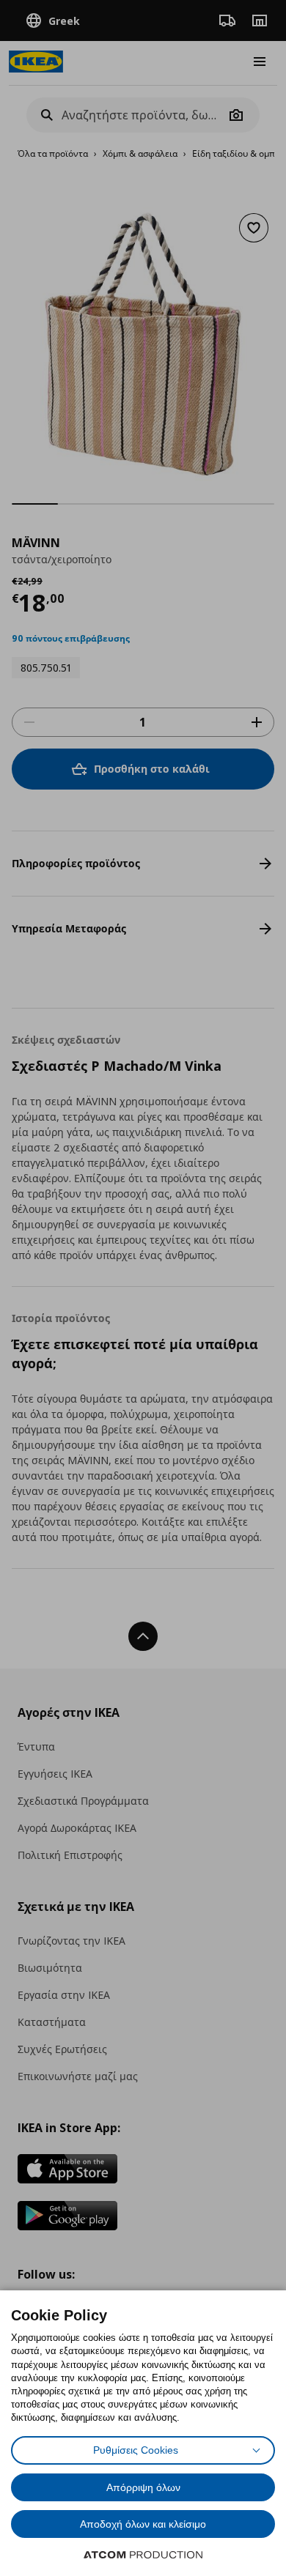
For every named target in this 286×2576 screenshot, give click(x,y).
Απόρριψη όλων (143, 2487)
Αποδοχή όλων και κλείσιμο (143, 2524)
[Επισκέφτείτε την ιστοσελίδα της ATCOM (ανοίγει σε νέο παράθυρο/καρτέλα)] (143, 2555)
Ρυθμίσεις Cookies (136, 2450)
